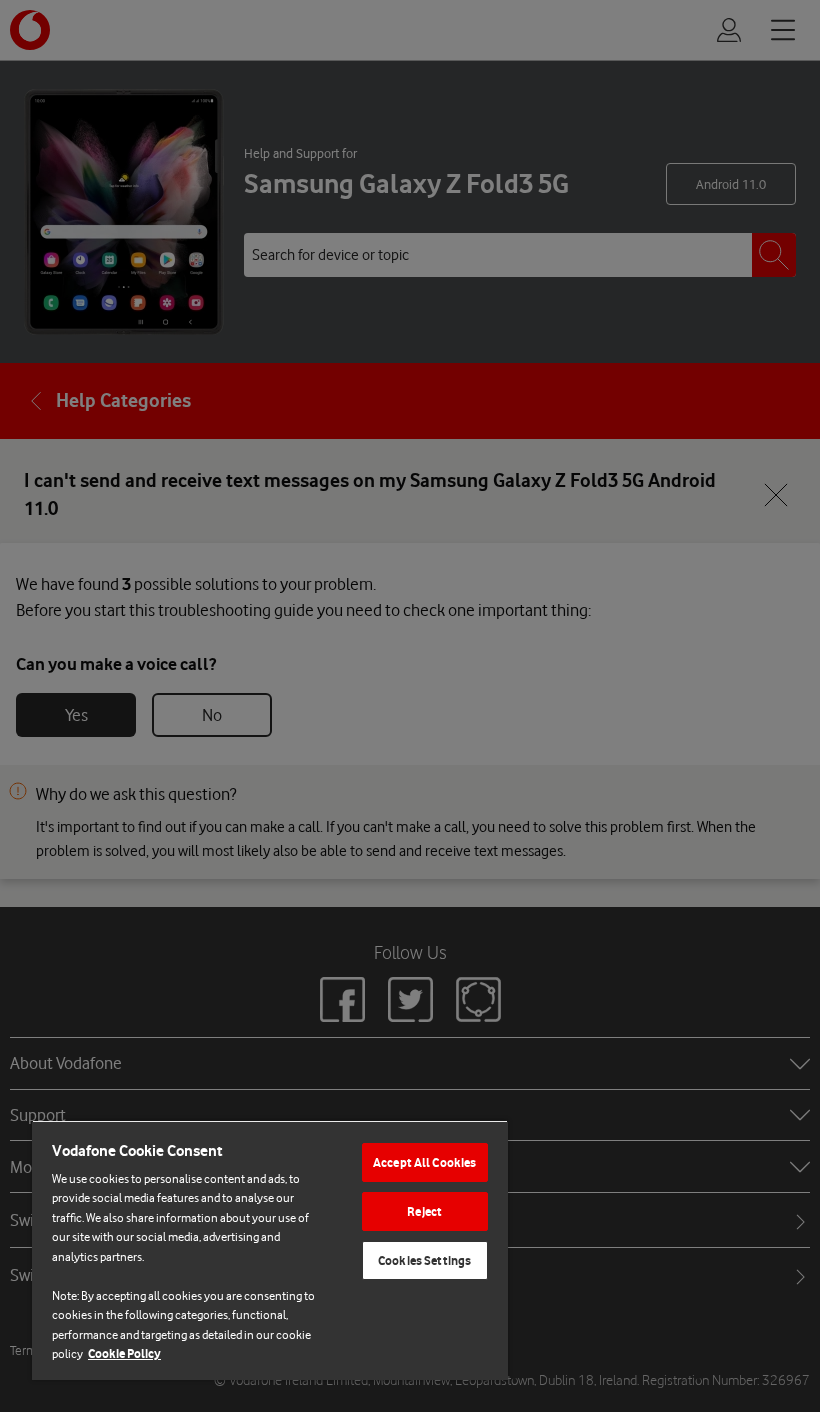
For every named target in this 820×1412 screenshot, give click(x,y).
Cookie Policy (124, 1353)
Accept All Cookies (424, 1162)
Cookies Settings (424, 1260)
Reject (424, 1211)
